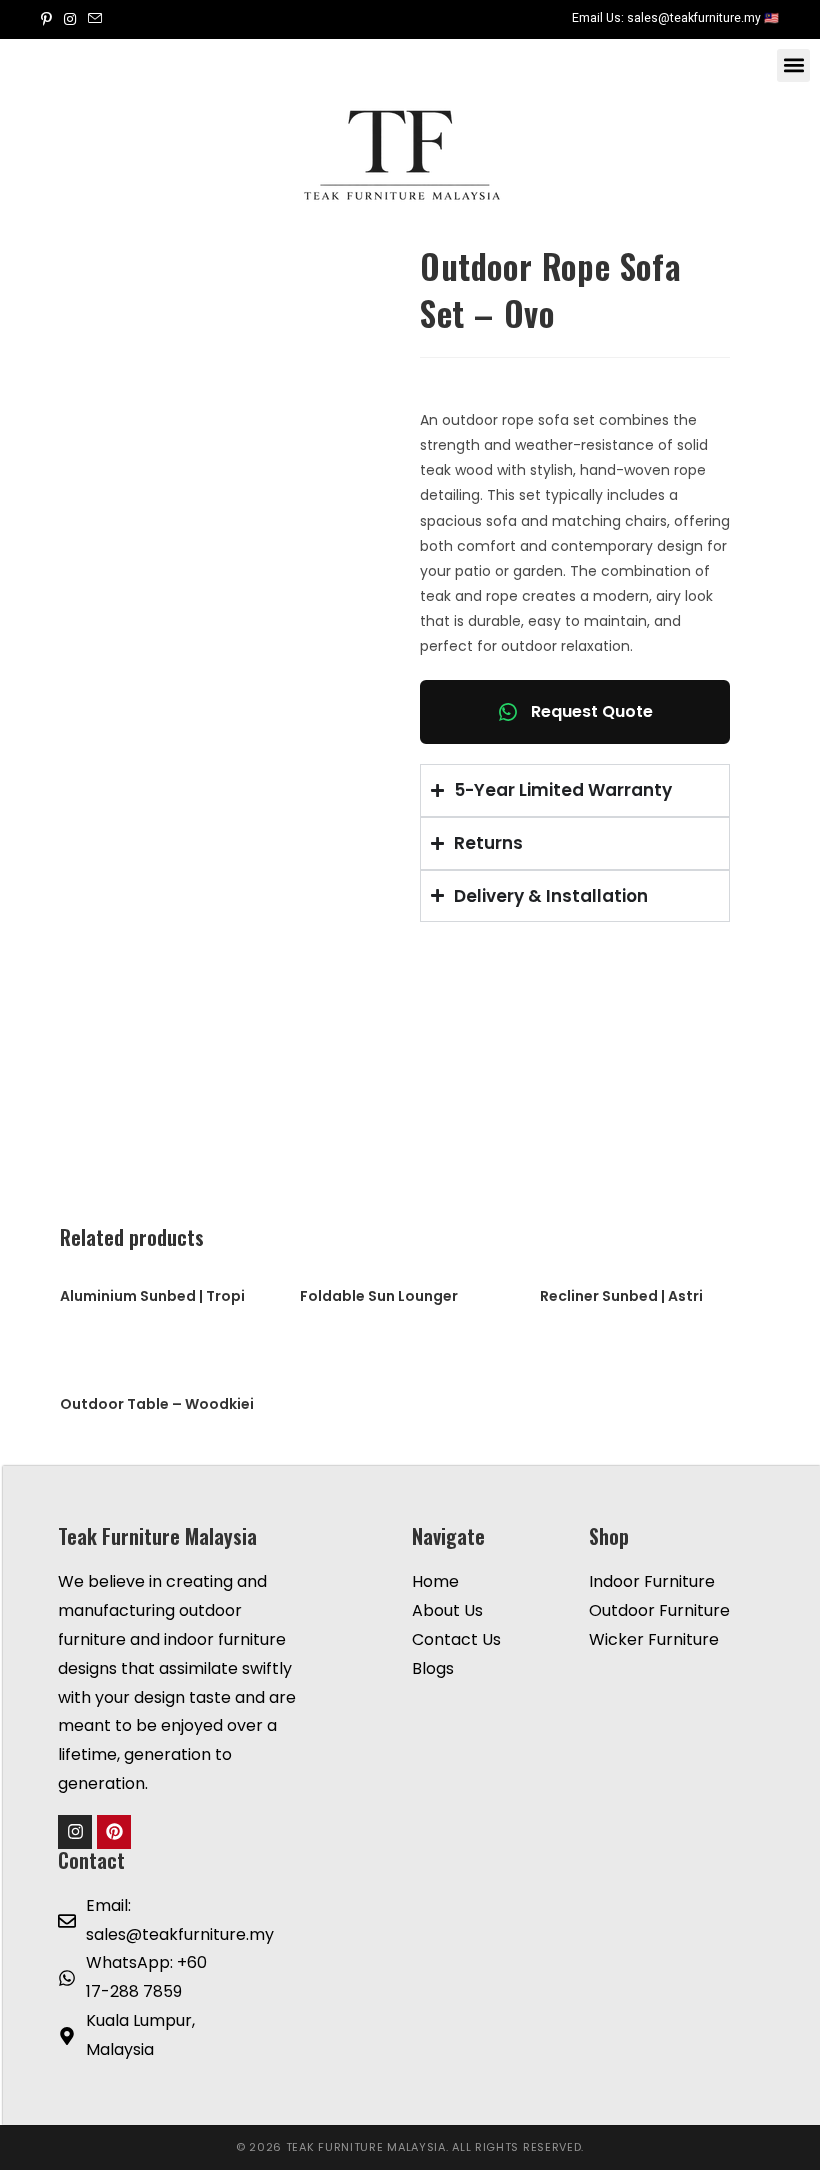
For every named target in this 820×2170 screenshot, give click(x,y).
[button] (793, 65)
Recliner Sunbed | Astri (621, 1296)
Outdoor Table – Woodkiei (157, 1404)
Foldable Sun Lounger (379, 1296)
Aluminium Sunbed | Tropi (152, 1296)
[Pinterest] (114, 1832)
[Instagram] (75, 1832)
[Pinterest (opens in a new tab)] (49, 19)
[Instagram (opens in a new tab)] (70, 19)
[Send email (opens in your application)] (95, 19)
